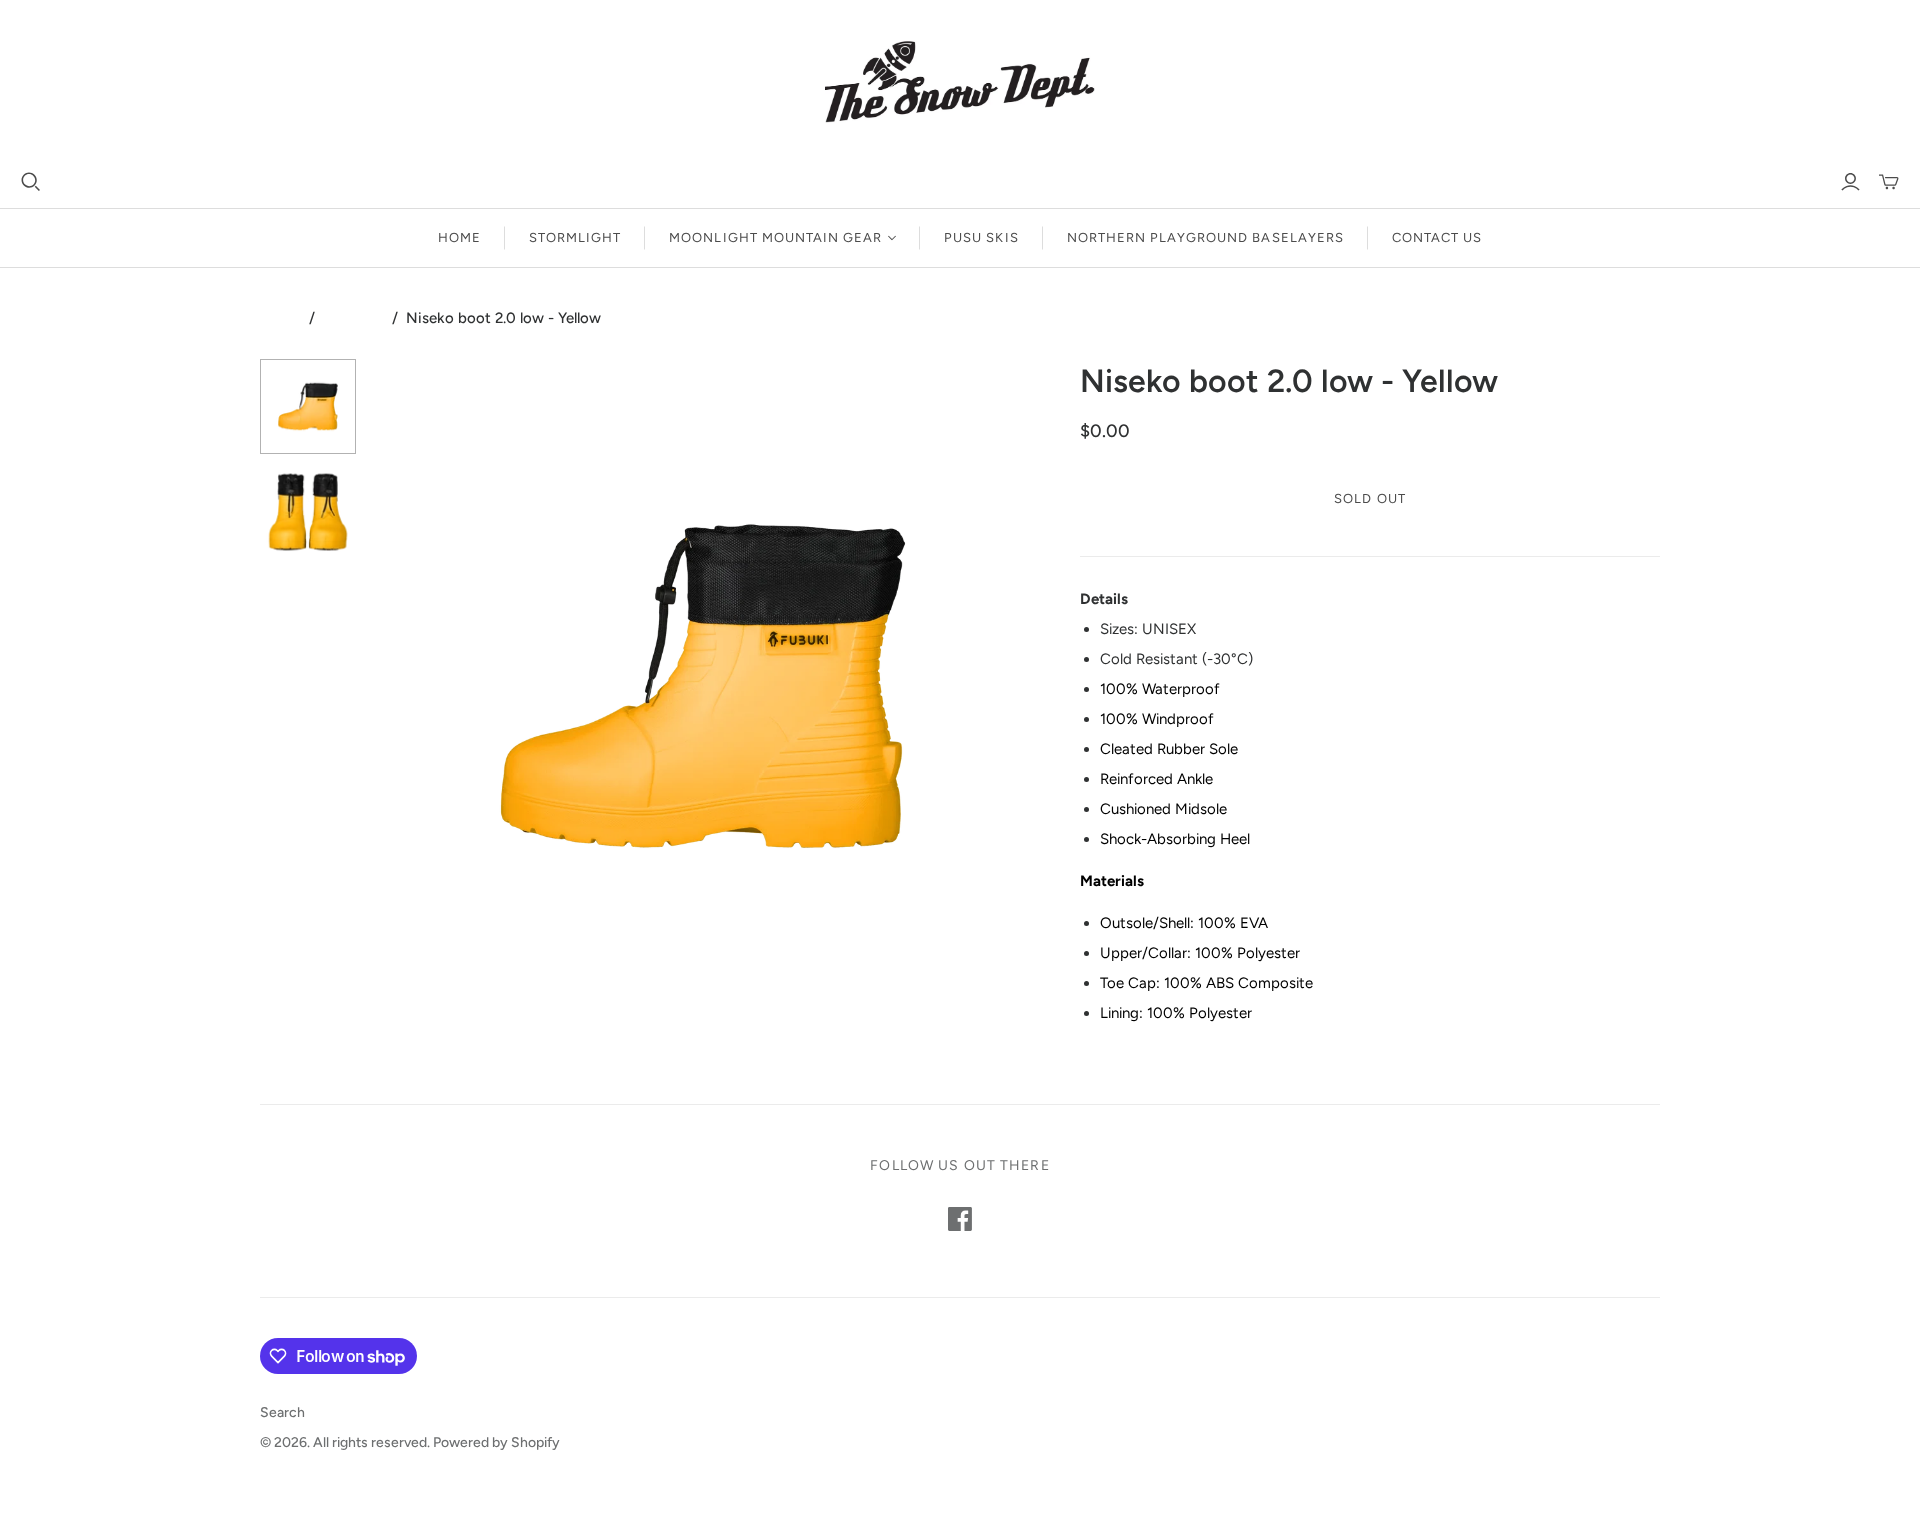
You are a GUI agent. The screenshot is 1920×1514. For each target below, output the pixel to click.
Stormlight (575, 237)
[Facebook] (960, 1219)
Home (459, 237)
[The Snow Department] (960, 85)
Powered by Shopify (496, 1442)
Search (282, 1412)
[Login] (1850, 182)
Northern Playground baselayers (1205, 237)
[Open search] (31, 182)
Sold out (1369, 498)
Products (353, 318)
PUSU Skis (981, 237)
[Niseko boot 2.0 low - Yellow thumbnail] (308, 407)
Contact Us (1437, 237)
